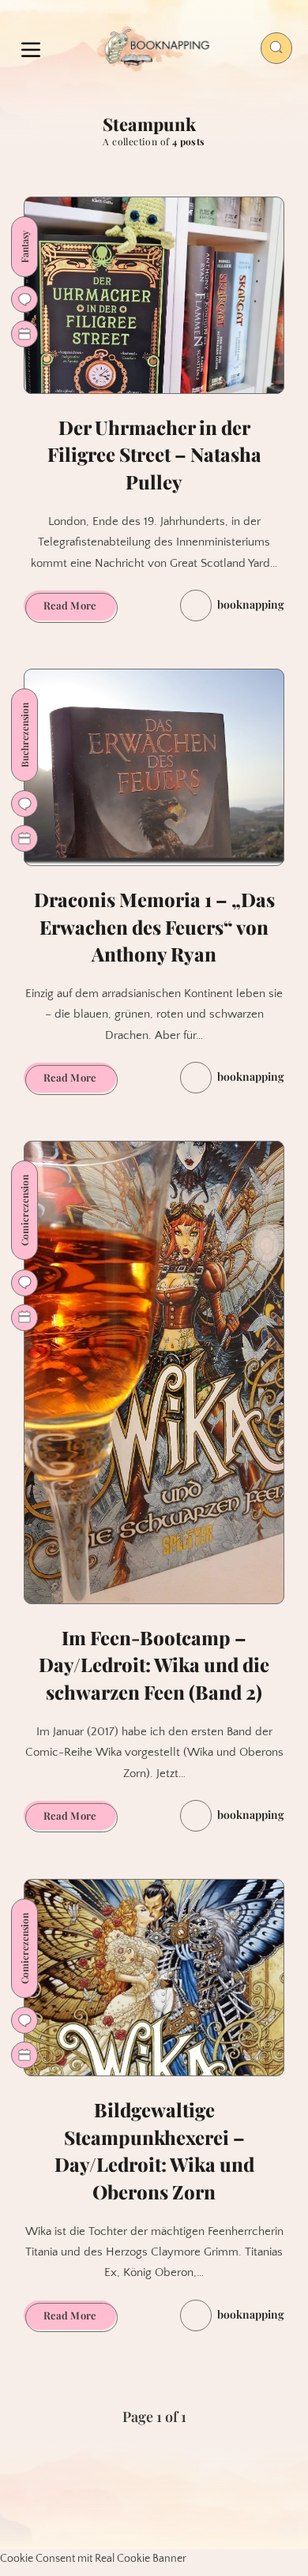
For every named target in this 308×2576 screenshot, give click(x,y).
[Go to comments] (24, 299)
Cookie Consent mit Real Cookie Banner (93, 2559)
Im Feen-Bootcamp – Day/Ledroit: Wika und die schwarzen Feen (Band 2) (154, 1665)
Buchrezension (24, 735)
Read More (80, 609)
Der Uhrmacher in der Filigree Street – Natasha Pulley (154, 455)
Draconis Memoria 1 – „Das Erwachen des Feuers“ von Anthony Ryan (154, 927)
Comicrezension (24, 1210)
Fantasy (24, 247)
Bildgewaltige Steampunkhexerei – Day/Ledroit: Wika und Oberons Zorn (154, 2150)
